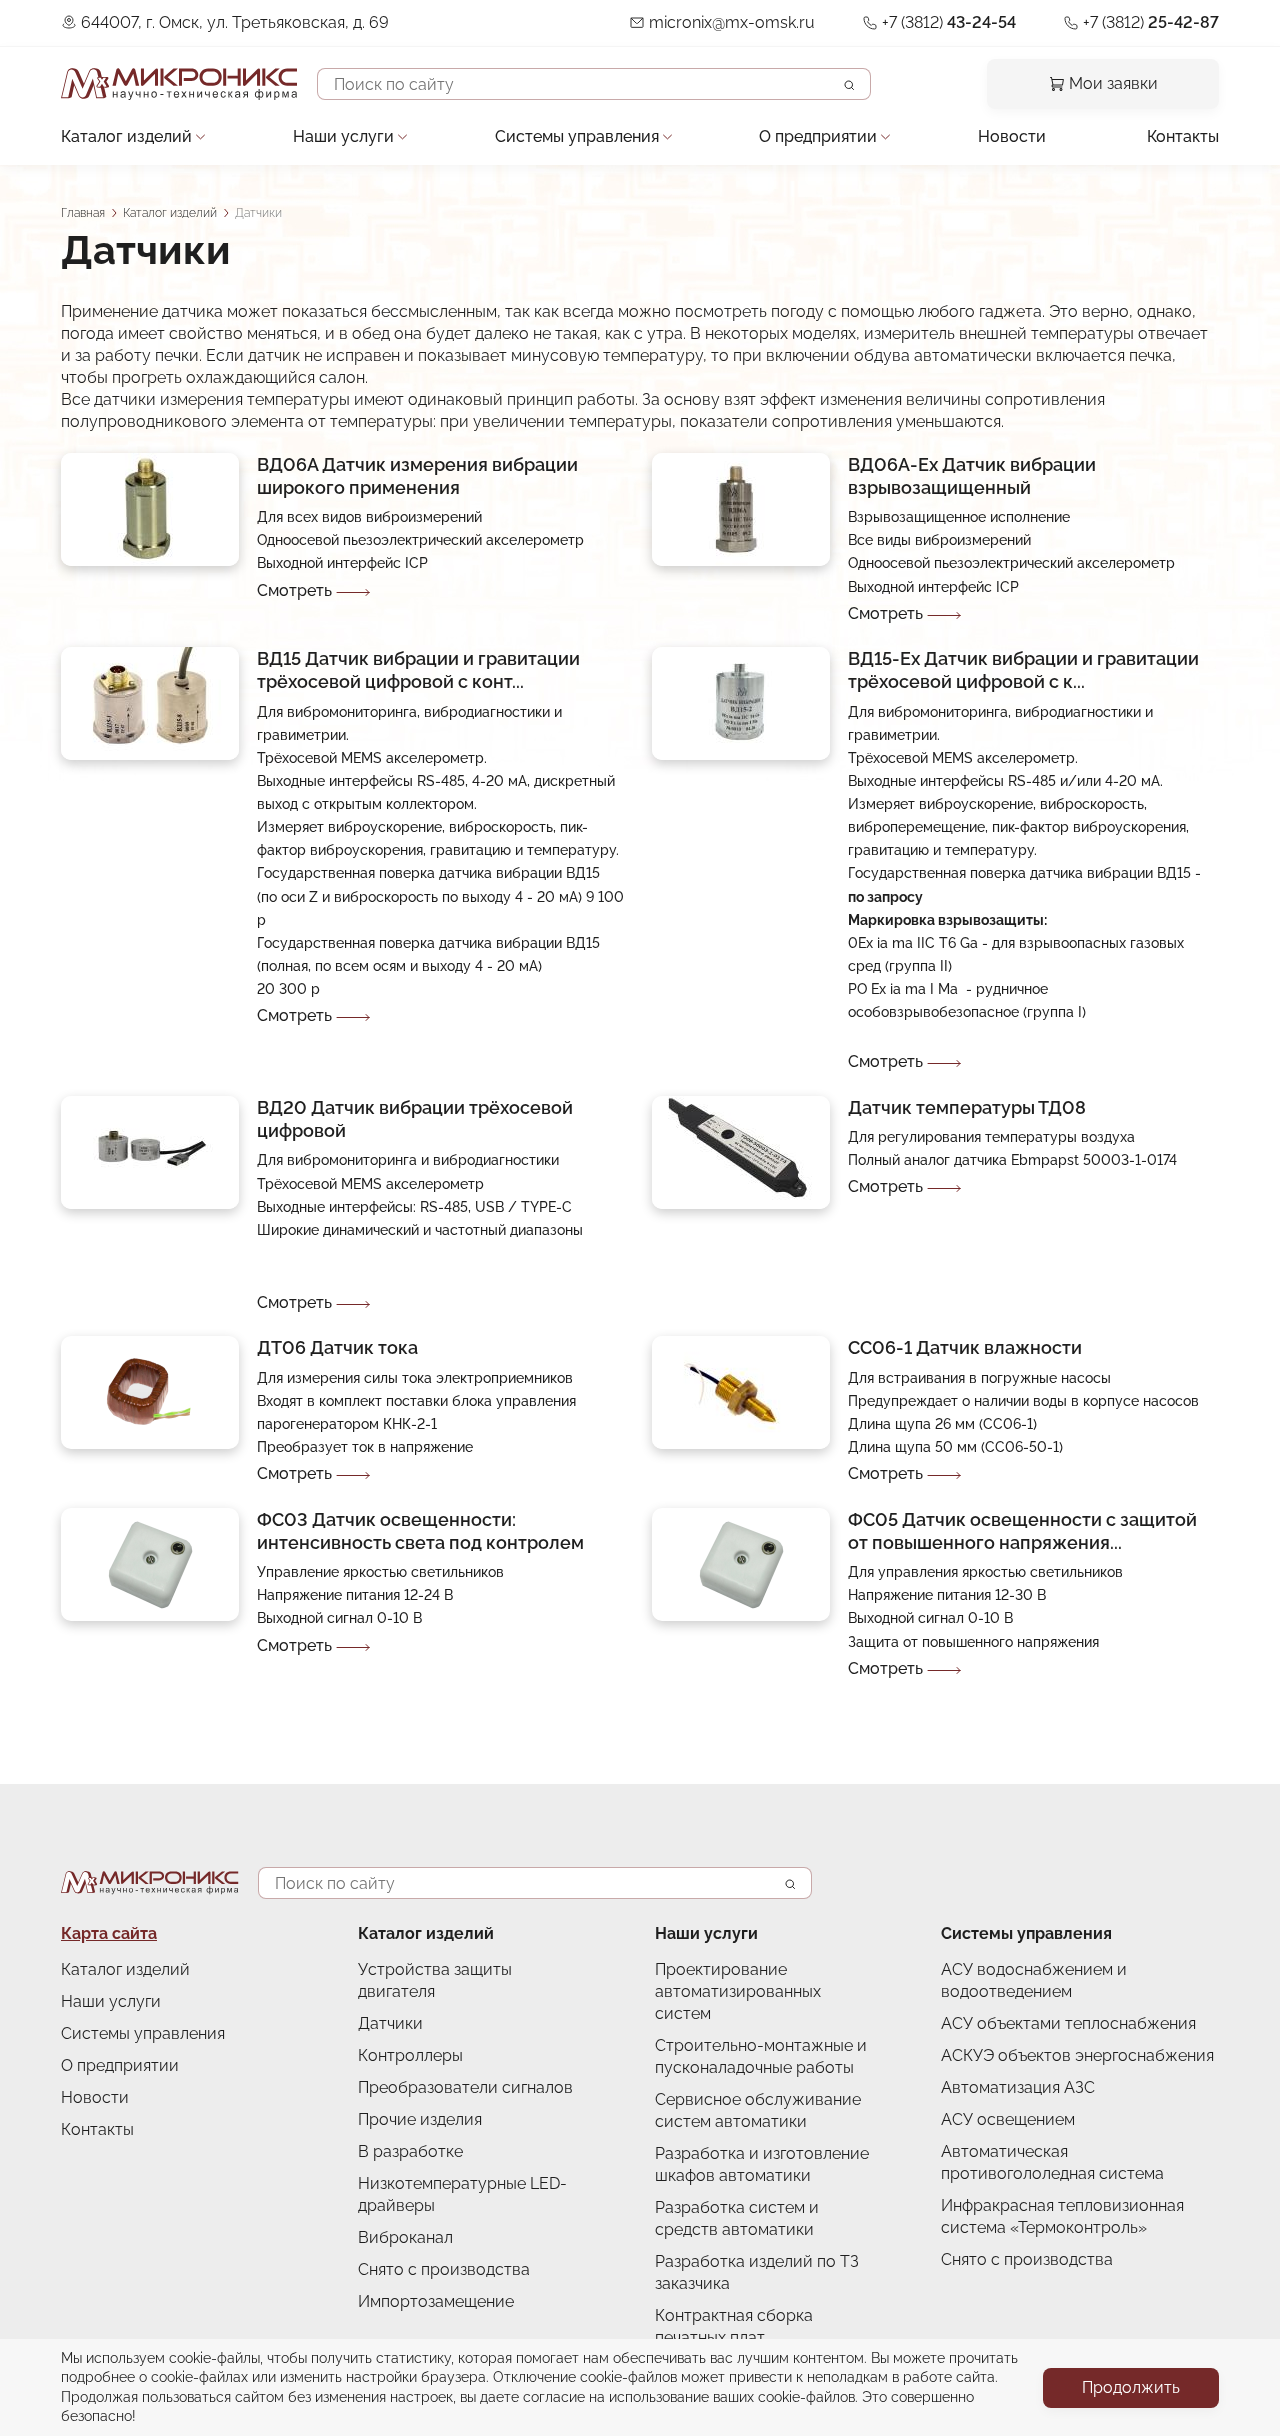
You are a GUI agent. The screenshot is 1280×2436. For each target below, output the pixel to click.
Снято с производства (444, 2269)
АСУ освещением (1008, 2119)
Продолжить (1131, 2387)
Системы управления (577, 136)
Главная (83, 213)
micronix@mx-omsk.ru (732, 22)
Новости (1012, 136)
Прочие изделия (420, 2119)
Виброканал (405, 2237)
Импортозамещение (436, 2301)
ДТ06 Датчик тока (337, 1347)
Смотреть (294, 590)
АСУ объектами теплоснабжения (1068, 2023)
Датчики (390, 2023)
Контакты (1183, 136)
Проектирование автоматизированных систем (738, 1991)
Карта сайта (109, 1933)
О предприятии (818, 136)
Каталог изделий (126, 136)
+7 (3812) (949, 22)
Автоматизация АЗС (1018, 2087)
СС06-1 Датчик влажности (965, 1347)
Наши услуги (343, 136)
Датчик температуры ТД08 (967, 1107)
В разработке (410, 2151)
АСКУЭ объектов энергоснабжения (1077, 2055)
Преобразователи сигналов (465, 2087)
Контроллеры (410, 2055)
